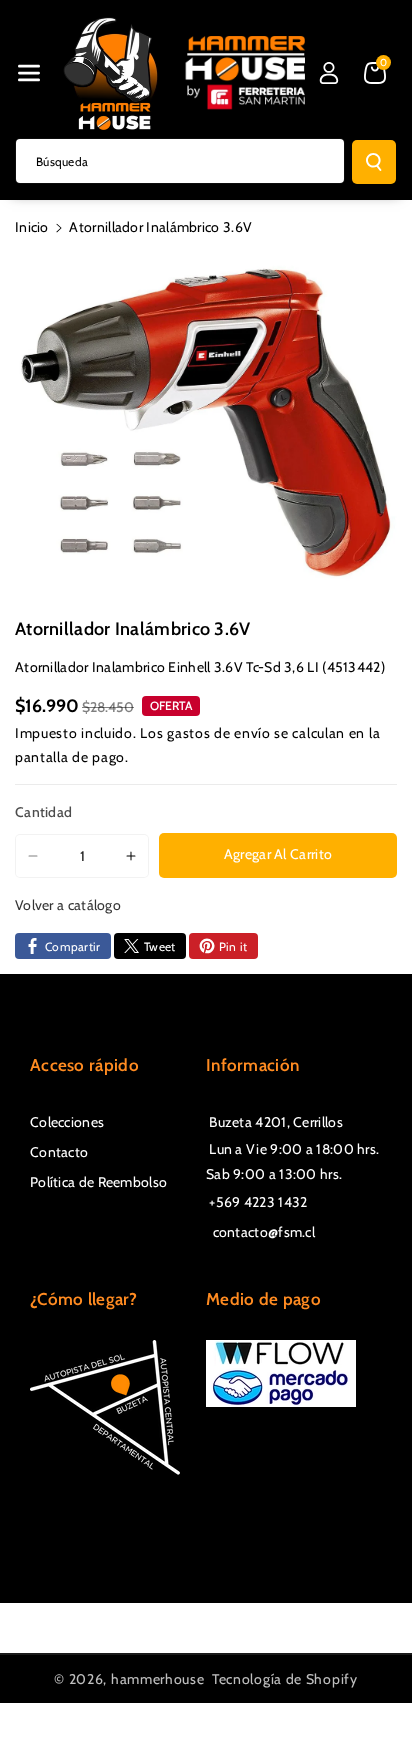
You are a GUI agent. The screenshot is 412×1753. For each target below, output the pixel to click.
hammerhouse (158, 1679)
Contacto (59, 1152)
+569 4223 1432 (257, 1202)
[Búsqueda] (374, 162)
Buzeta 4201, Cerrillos (274, 1122)
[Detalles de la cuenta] (329, 73)
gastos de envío (219, 733)
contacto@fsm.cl (260, 1232)
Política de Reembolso (98, 1182)
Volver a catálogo (68, 905)
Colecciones (67, 1122)
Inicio (32, 227)
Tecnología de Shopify (285, 1679)
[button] (29, 73)
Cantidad (43, 812)
